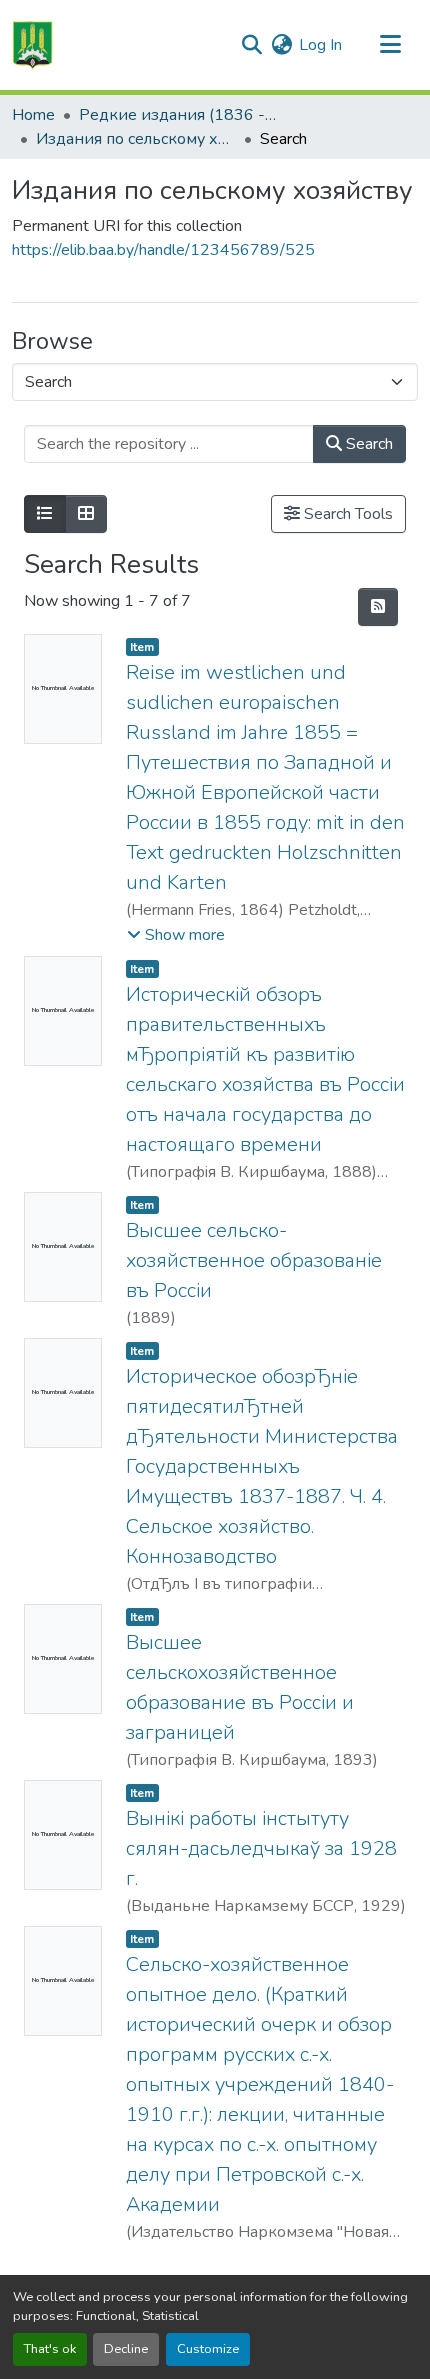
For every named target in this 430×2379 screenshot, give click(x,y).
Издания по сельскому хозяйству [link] (136, 139)
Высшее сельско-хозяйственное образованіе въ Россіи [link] (254, 1260)
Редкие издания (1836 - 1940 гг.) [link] (179, 115)
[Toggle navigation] (390, 45)
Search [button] (367, 444)
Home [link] (33, 115)
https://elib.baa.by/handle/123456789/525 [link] (163, 250)
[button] (32, 45)
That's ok (50, 2349)
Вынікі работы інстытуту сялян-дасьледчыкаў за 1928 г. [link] (261, 1848)
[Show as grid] (86, 514)
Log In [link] (320, 45)
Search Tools (346, 514)
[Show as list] (45, 514)
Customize (208, 2349)
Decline (126, 2349)
